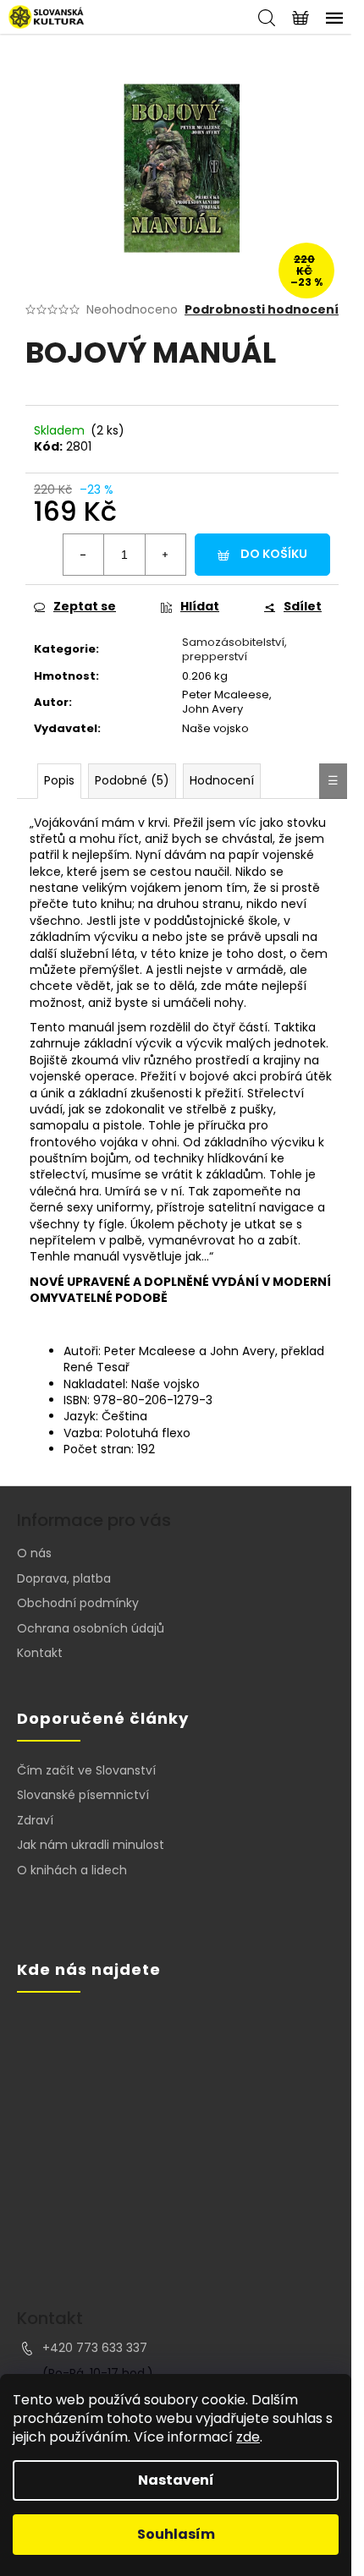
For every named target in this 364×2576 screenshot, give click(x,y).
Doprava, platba (64, 1578)
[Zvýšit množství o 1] (165, 555)
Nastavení (176, 2480)
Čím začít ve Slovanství (86, 1771)
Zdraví (35, 1821)
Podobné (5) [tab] (132, 780)
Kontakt (40, 1653)
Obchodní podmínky (78, 1603)
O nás (34, 1553)
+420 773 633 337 (95, 2348)
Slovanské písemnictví (83, 1795)
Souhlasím (176, 2534)
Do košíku (274, 554)
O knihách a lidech (72, 1870)
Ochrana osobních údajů (91, 1628)
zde (248, 2437)
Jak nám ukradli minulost (91, 1845)
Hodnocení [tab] (222, 780)
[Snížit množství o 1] (84, 555)
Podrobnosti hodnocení (262, 310)
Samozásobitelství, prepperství (234, 649)
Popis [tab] (59, 780)
